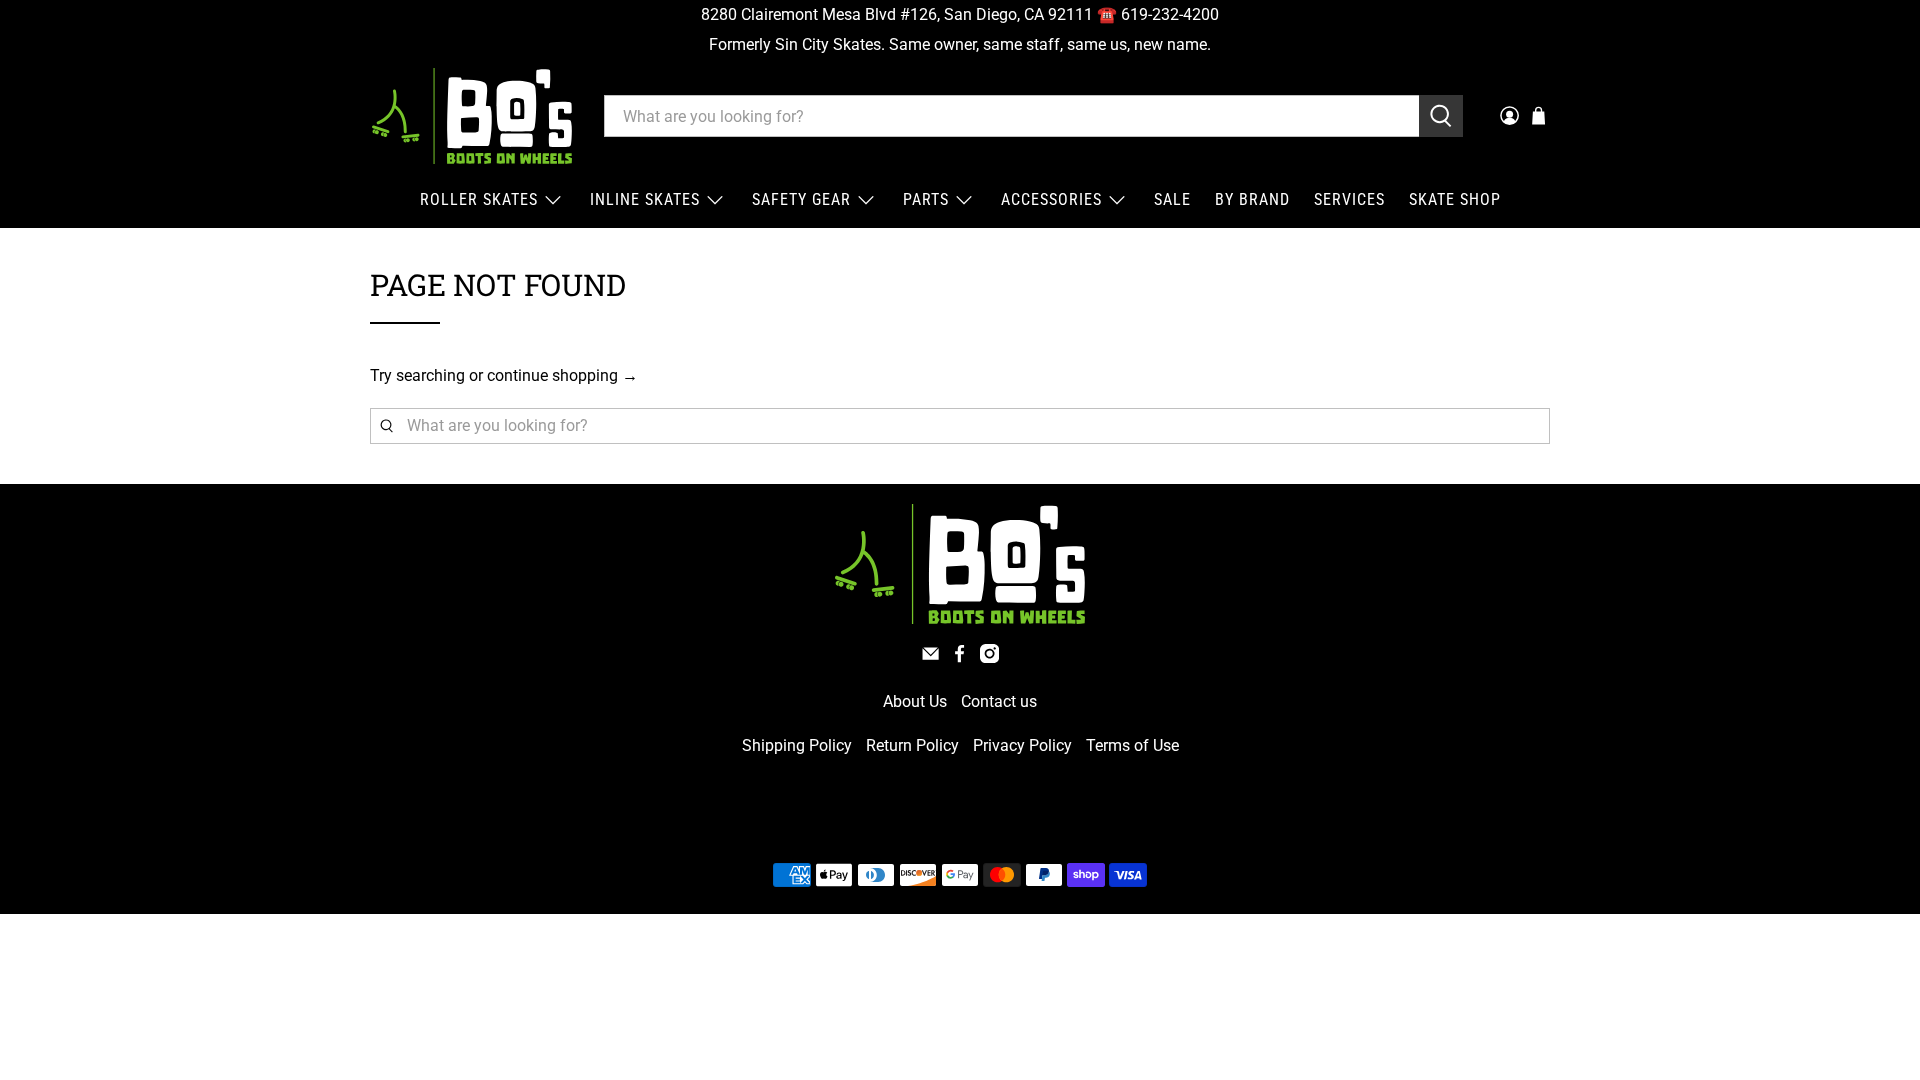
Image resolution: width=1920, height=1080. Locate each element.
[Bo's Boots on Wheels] (472, 116)
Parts (926, 199)
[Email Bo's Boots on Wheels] (930, 657)
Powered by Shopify (1046, 827)
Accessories (1051, 199)
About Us (915, 701)
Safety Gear (801, 199)
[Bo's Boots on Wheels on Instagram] (989, 657)
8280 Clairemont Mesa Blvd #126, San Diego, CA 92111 (897, 14)
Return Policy (912, 745)
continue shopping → (562, 375)
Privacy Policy (1022, 745)
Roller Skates (479, 199)
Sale (1172, 199)
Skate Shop (1455, 199)
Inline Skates (645, 199)
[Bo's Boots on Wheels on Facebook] (959, 657)
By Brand (1252, 199)
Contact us (999, 701)
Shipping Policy (797, 745)
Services (1349, 199)
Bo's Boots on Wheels (923, 827)
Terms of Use (1132, 745)
